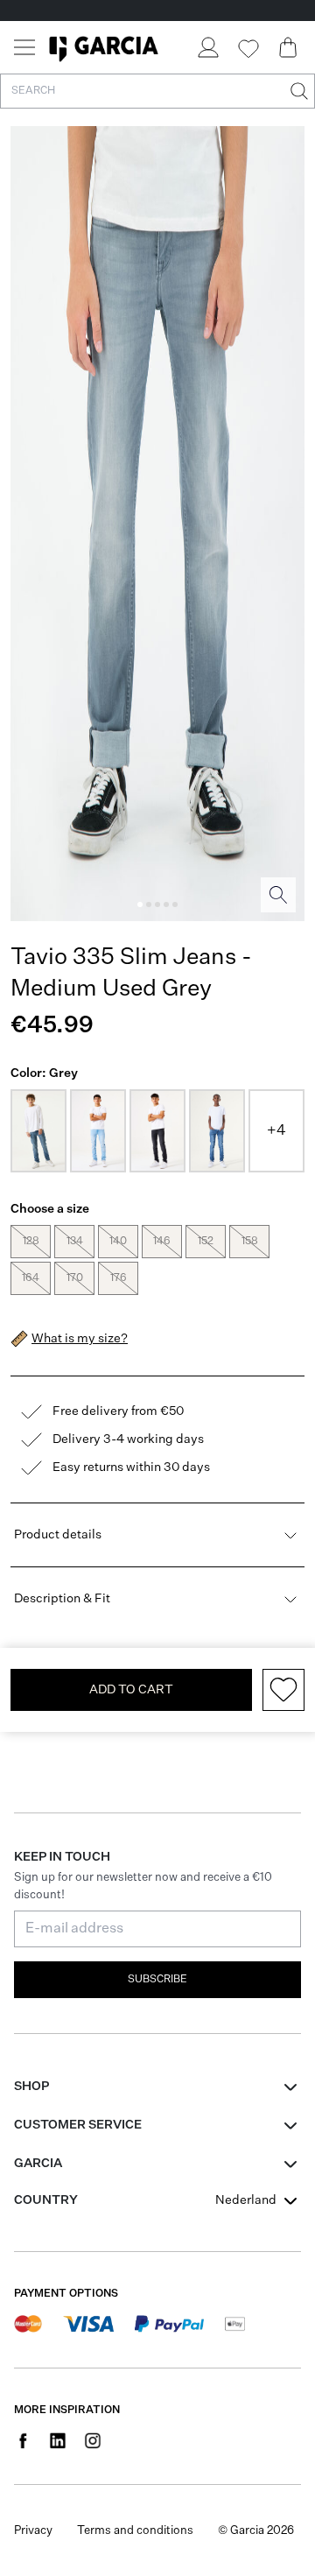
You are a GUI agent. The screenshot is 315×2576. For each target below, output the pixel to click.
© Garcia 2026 (256, 2531)
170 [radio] (75, 1278)
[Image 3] (157, 904)
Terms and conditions (135, 2531)
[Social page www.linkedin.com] (58, 2440)
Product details (58, 1535)
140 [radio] (118, 1242)
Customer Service (78, 2125)
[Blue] (38, 1131)
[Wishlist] (248, 49)
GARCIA (38, 2164)
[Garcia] (104, 47)
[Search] (297, 91)
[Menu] (24, 47)
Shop (31, 2087)
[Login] (207, 47)
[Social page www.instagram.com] (93, 2440)
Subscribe (157, 1980)
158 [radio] (250, 1242)
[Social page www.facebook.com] (23, 2440)
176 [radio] (119, 1278)
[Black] (157, 1131)
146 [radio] (162, 1242)
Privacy (33, 2531)
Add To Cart (131, 1690)
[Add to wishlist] (283, 1690)
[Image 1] (140, 904)
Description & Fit (62, 1599)
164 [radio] (31, 1278)
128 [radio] (31, 1242)
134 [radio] (75, 1242)
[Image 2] (149, 904)
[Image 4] (166, 904)
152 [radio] (206, 1242)
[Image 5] (175, 904)
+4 (276, 1131)
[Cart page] (288, 47)
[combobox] (258, 2200)
